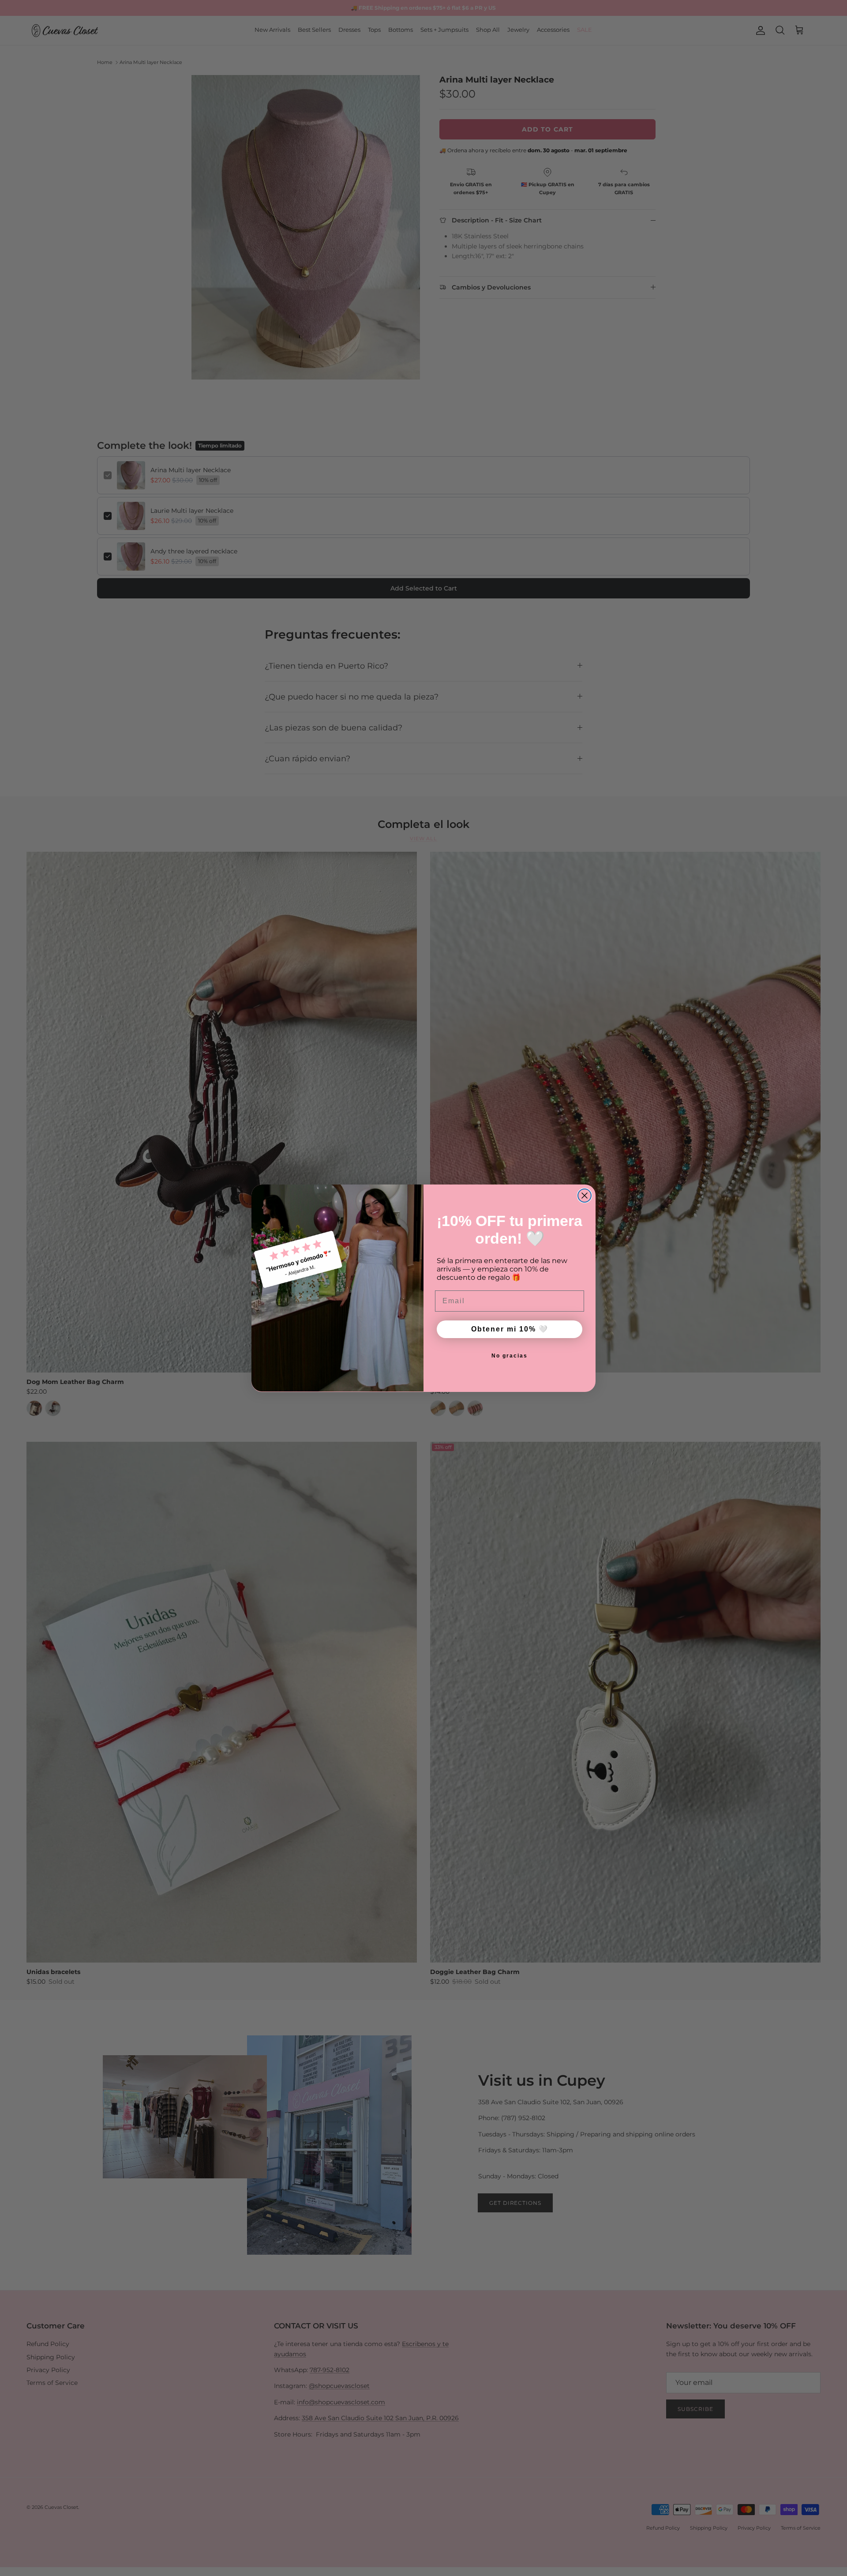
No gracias (510, 1356)
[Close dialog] (585, 1196)
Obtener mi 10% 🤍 (510, 1329)
